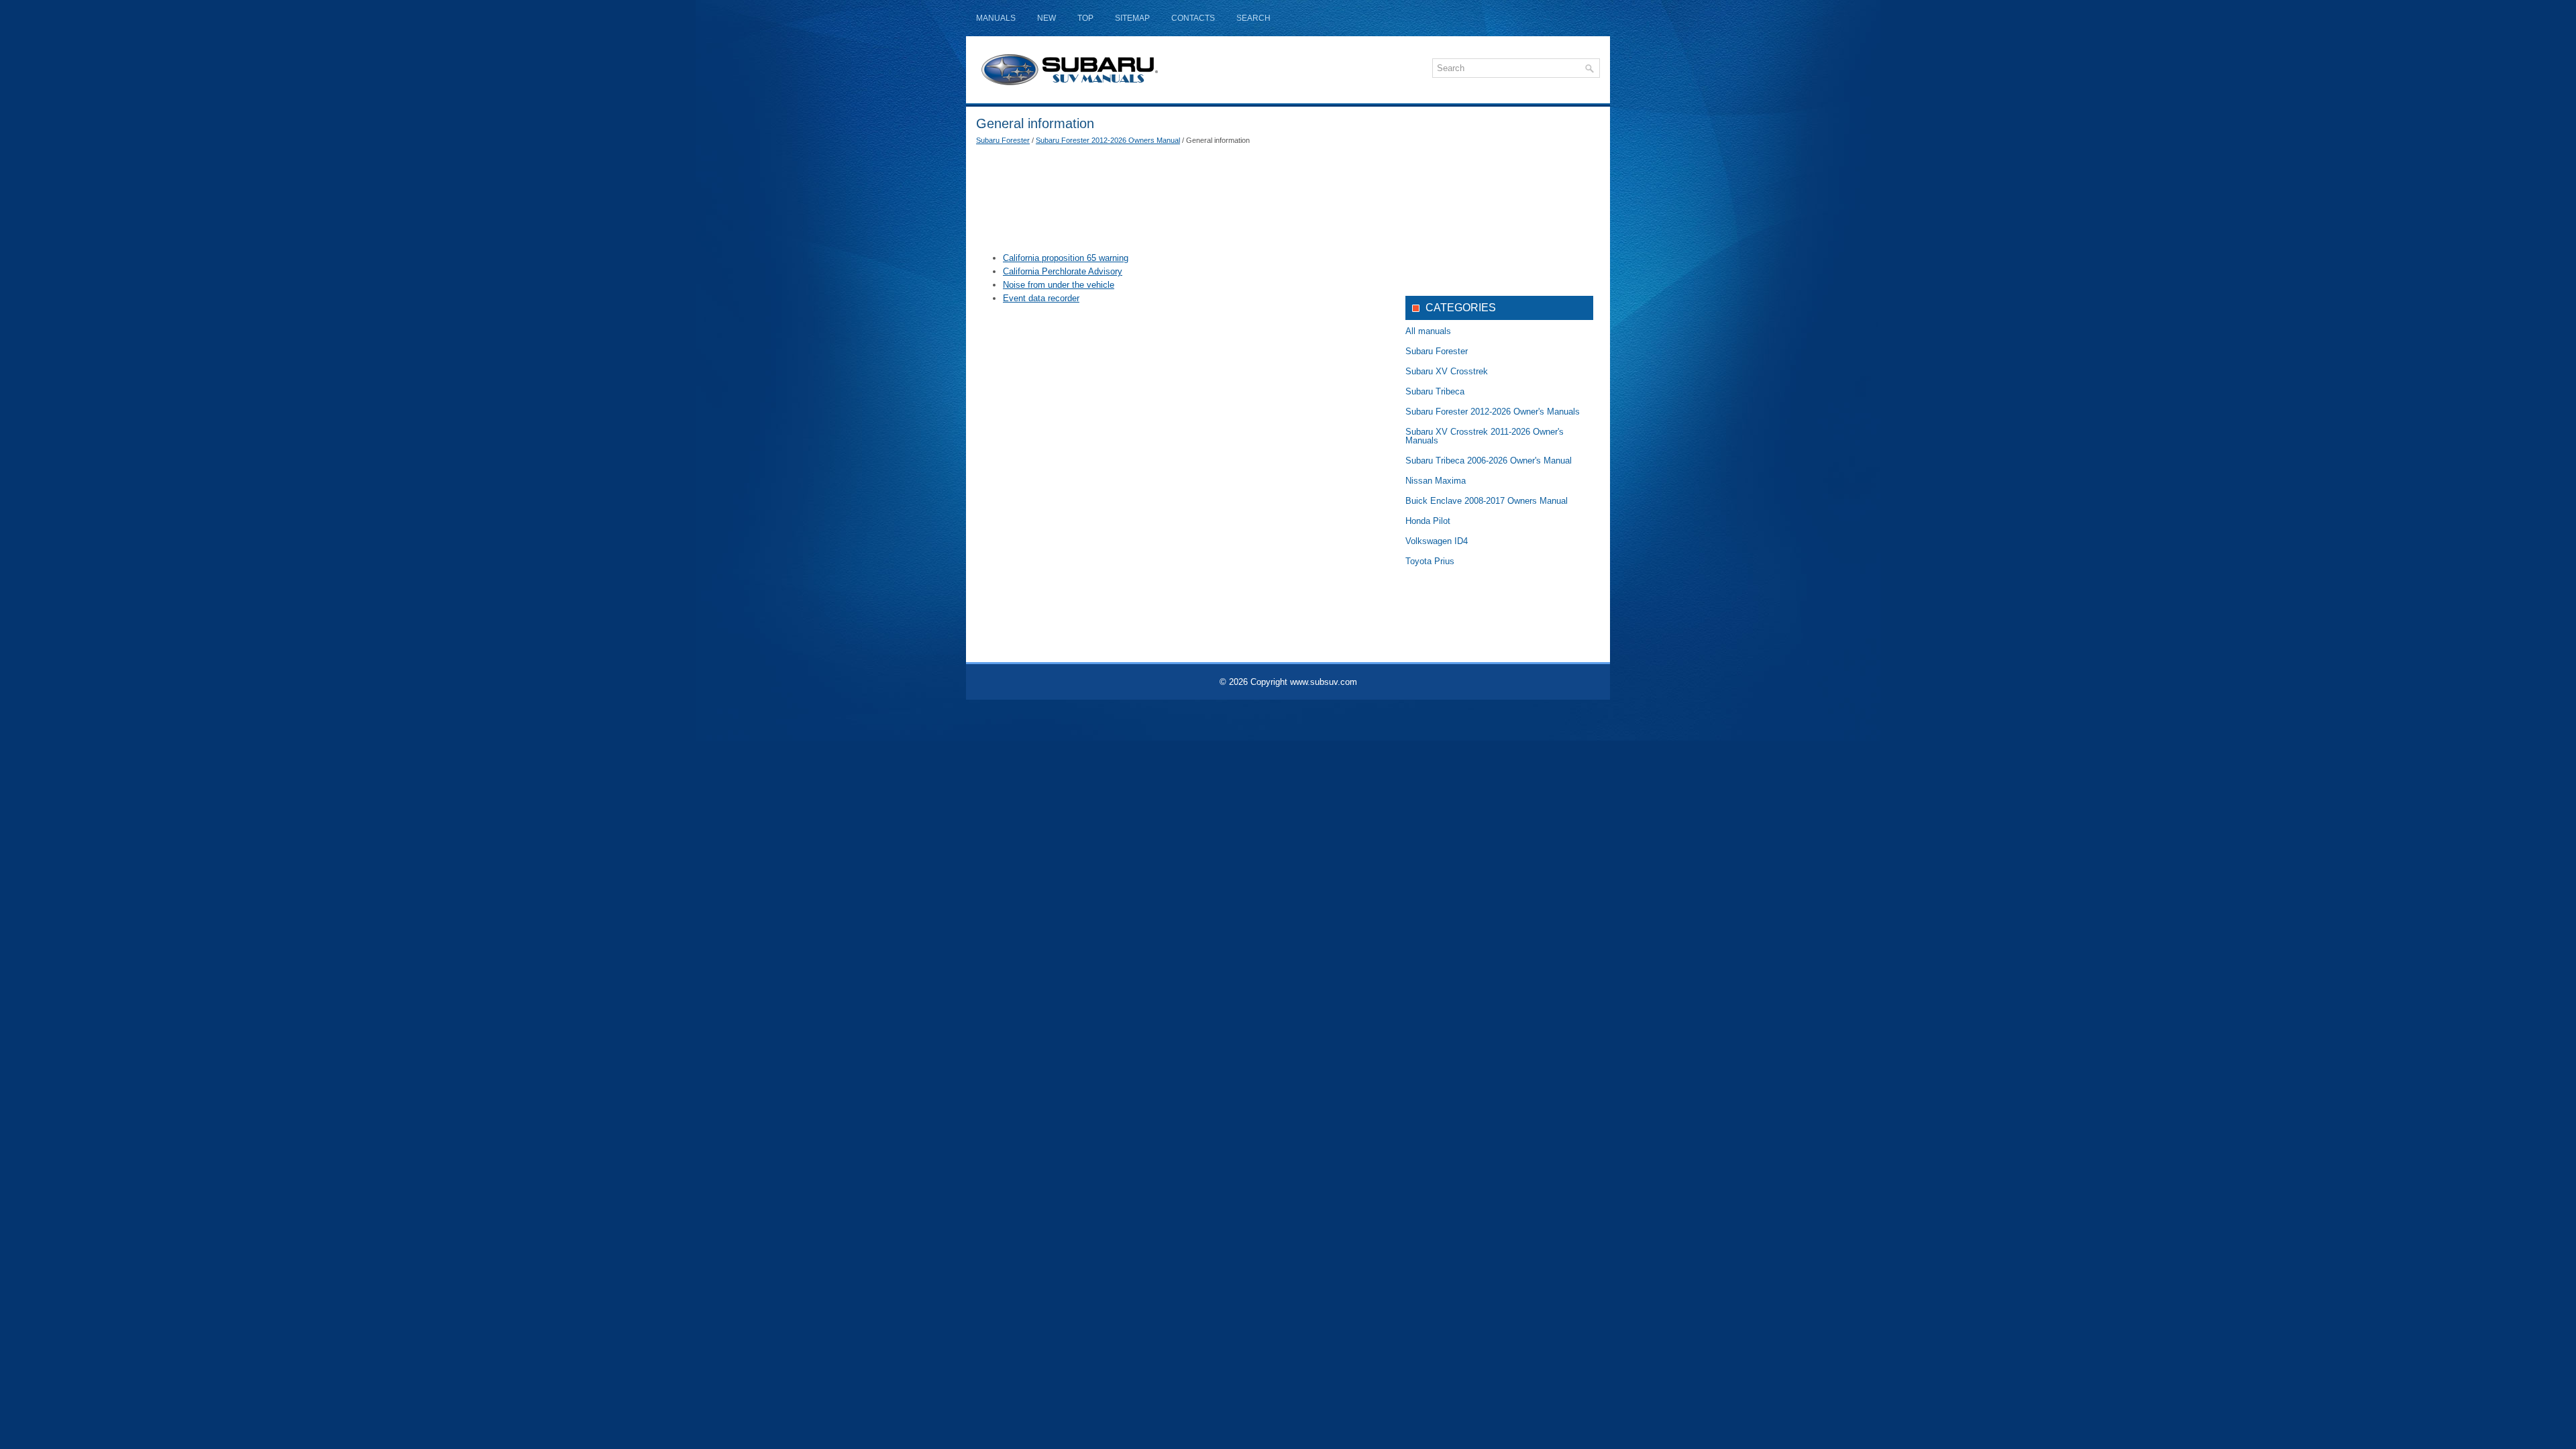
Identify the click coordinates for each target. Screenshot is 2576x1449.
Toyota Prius (1430, 561)
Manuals (996, 18)
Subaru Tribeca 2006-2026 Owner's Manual (1489, 461)
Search (1253, 18)
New (1046, 18)
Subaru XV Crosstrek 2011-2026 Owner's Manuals (1485, 436)
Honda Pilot (1428, 521)
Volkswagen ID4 (1437, 541)
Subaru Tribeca (1435, 391)
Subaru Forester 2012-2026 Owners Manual (1108, 140)
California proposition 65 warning (1066, 258)
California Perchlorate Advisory (1063, 271)
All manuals (1428, 331)
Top (1085, 18)
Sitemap (1132, 18)
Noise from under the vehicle (1059, 285)
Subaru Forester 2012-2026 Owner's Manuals (1493, 412)
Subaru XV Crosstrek (1447, 371)
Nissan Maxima (1436, 481)
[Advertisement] (1181, 198)
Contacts (1193, 18)
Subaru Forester (1003, 140)
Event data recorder (1041, 298)
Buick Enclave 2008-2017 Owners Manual (1487, 501)
